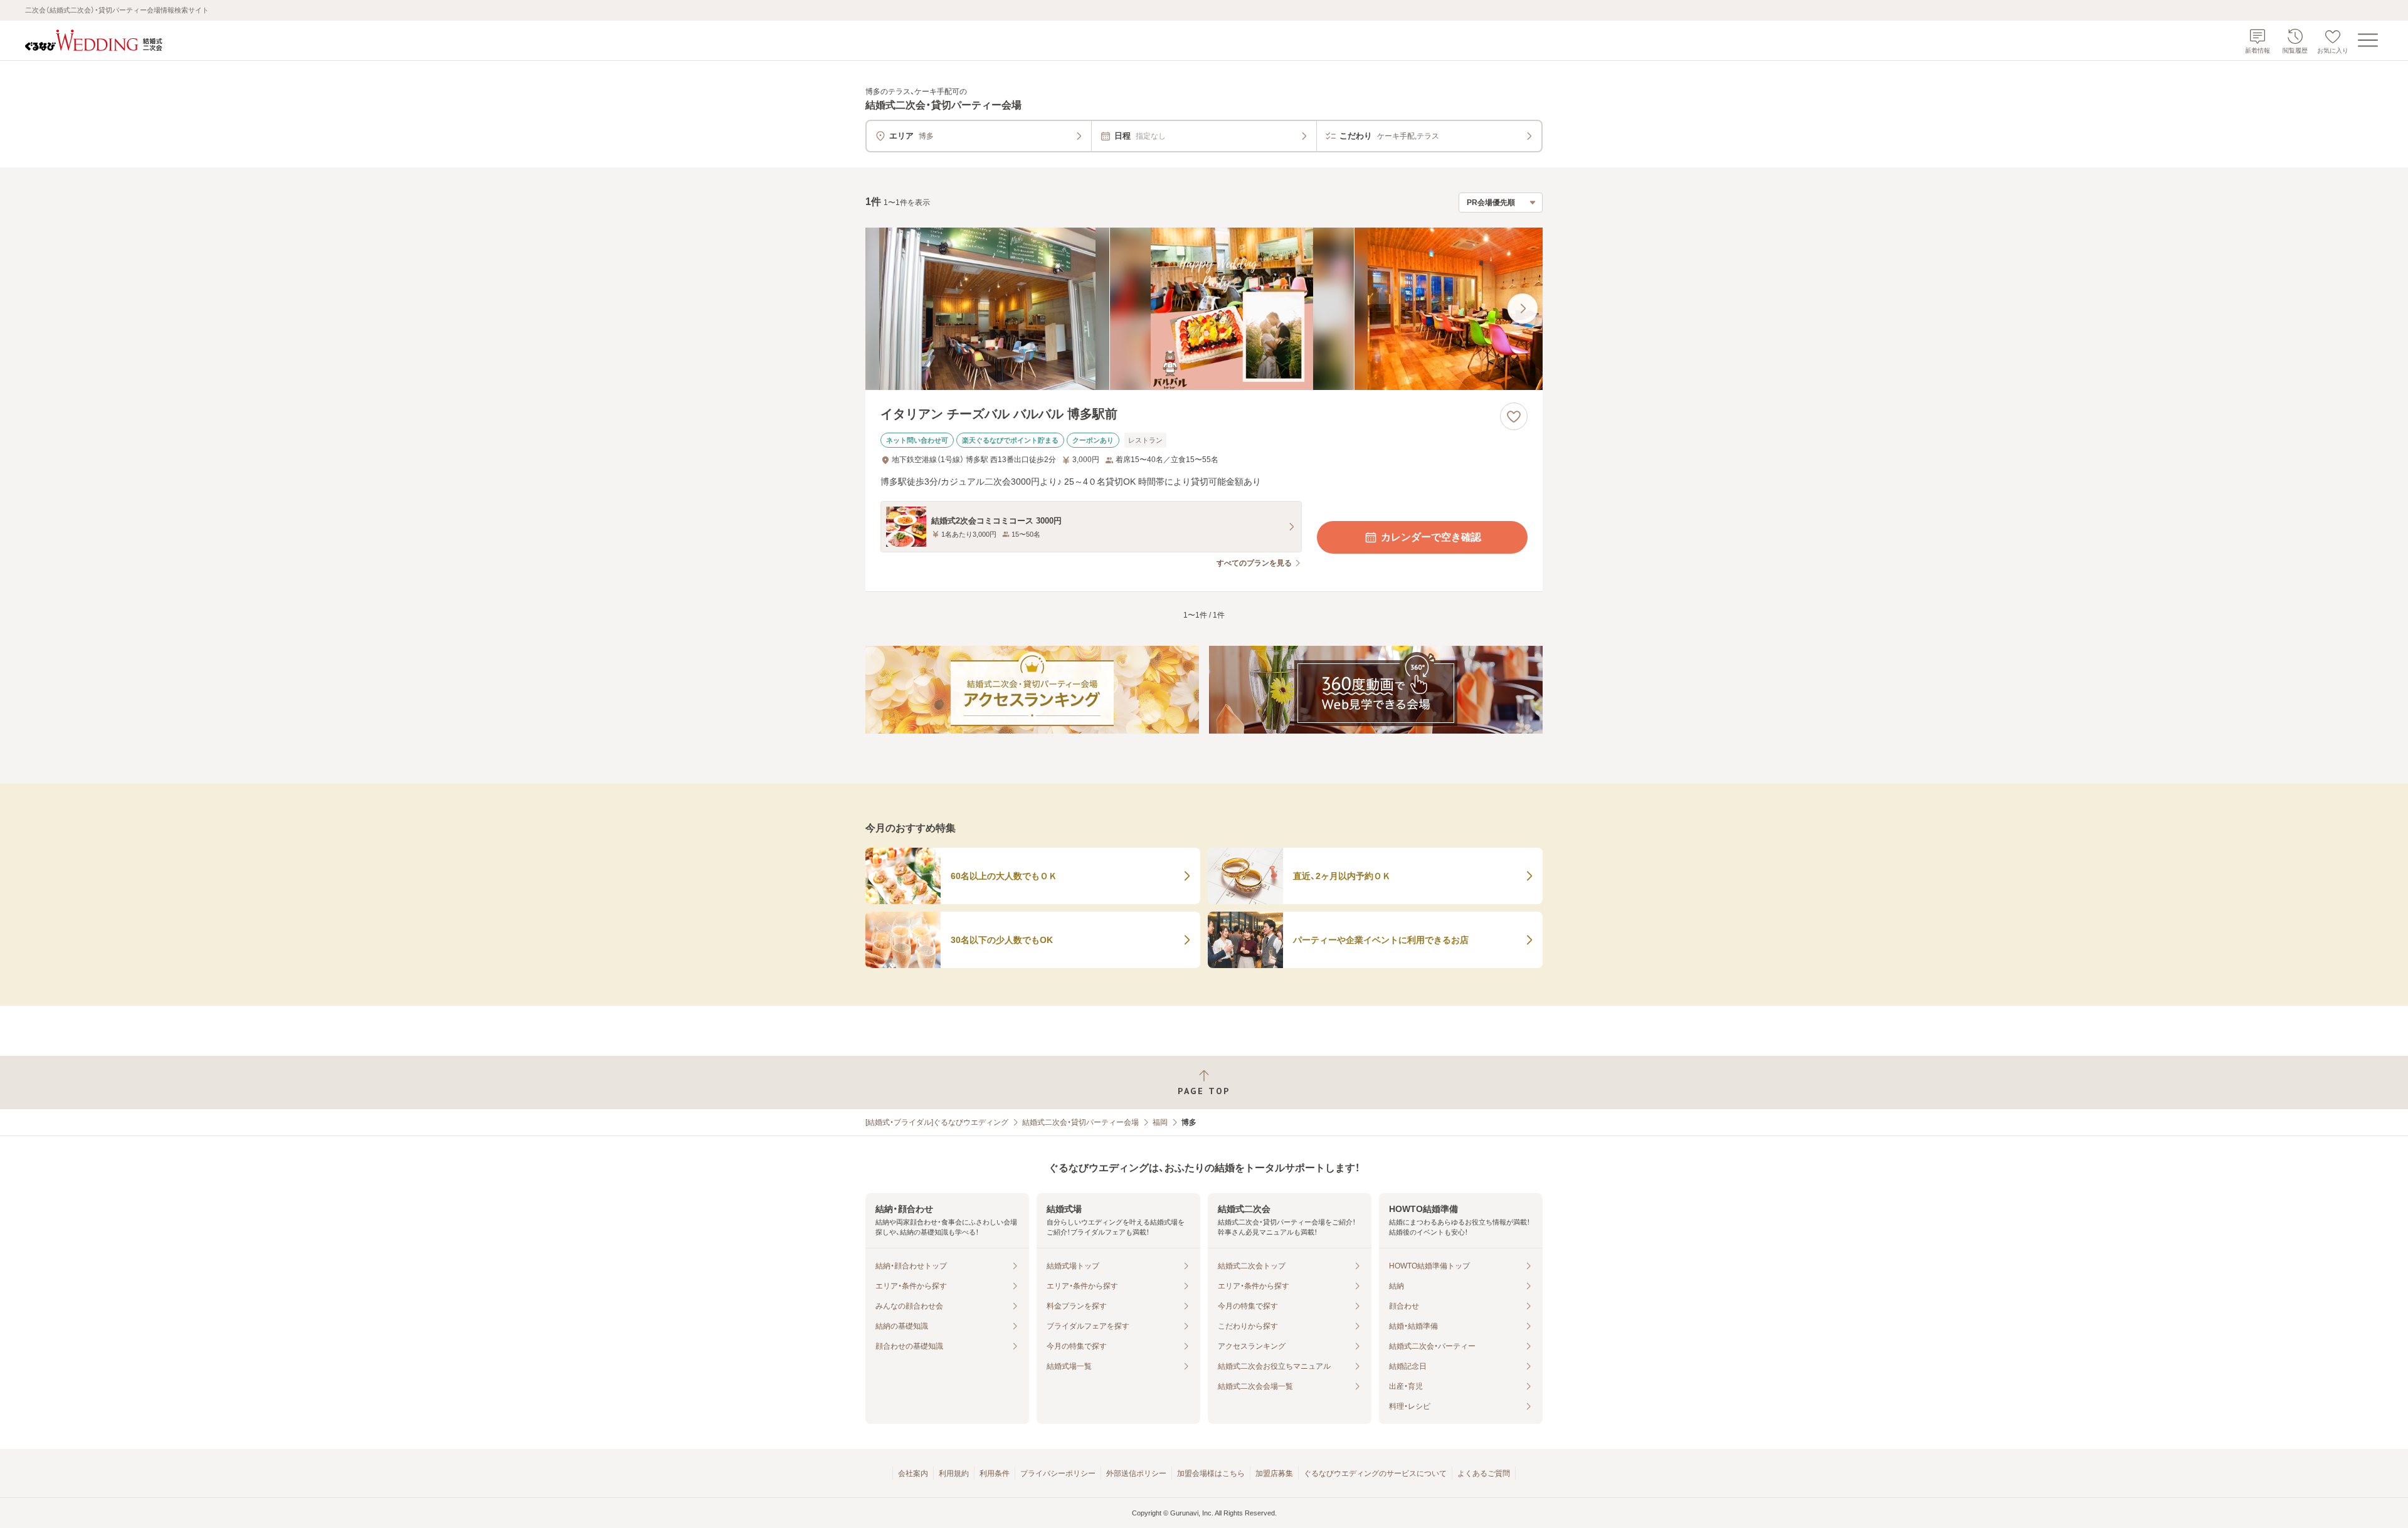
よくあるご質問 (1484, 1473)
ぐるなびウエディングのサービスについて (1375, 1473)
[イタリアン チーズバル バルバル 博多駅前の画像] (1204, 309)
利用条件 (995, 1473)
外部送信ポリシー (1136, 1473)
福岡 (1160, 1122)
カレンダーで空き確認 (1431, 537)
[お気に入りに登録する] (1514, 416)
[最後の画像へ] (1523, 308)
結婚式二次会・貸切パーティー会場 (1080, 1122)
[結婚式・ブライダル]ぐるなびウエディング (937, 1122)
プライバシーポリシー (1058, 1473)
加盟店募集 (1274, 1473)
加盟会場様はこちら (1211, 1473)
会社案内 (913, 1473)
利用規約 (954, 1473)
